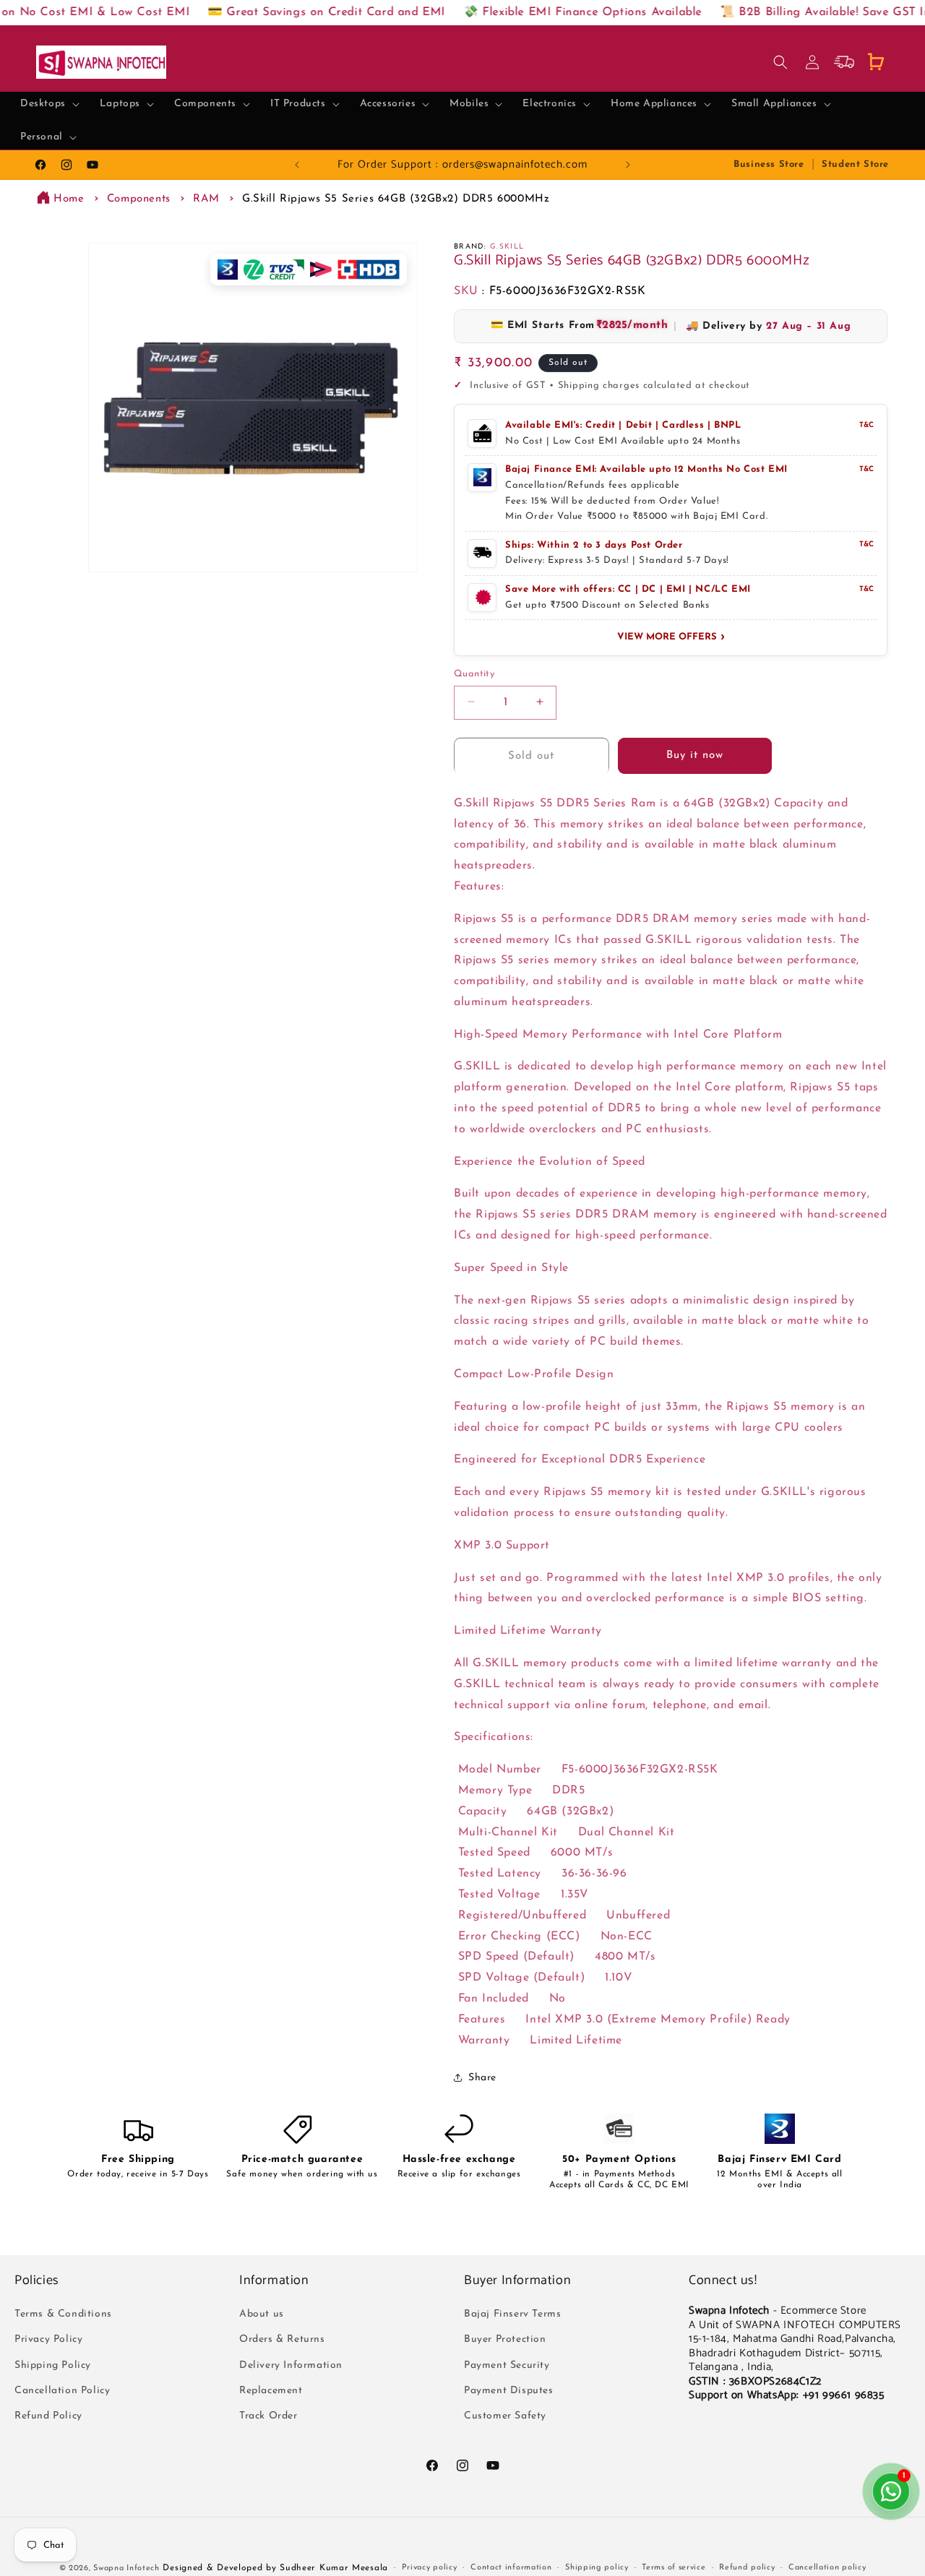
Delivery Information (291, 2365)
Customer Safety (505, 2416)
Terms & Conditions (63, 2314)
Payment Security (507, 2365)
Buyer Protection (505, 2340)
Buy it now (695, 755)
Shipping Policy (53, 2365)
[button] (50, 104)
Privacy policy (430, 2568)
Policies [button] (37, 2281)
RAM (206, 199)
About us (262, 2314)
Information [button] (274, 2281)
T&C (866, 425)
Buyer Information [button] (517, 2281)
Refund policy (747, 2568)
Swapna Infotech (126, 2568)
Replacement (271, 2391)
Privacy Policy (48, 2340)
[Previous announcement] (297, 165)
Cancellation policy (827, 2568)
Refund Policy (48, 2416)
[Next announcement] (628, 165)
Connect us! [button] (723, 2281)
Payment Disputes (509, 2391)
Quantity (474, 673)
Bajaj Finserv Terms (512, 2314)
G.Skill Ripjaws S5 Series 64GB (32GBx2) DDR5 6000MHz (396, 199)
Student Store (855, 164)
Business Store (769, 164)
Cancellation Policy (62, 2391)
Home (69, 199)
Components (139, 199)
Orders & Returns (282, 2340)
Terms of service (674, 2568)
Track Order (268, 2416)
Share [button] (482, 2077)
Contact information (511, 2568)
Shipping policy (597, 2568)
